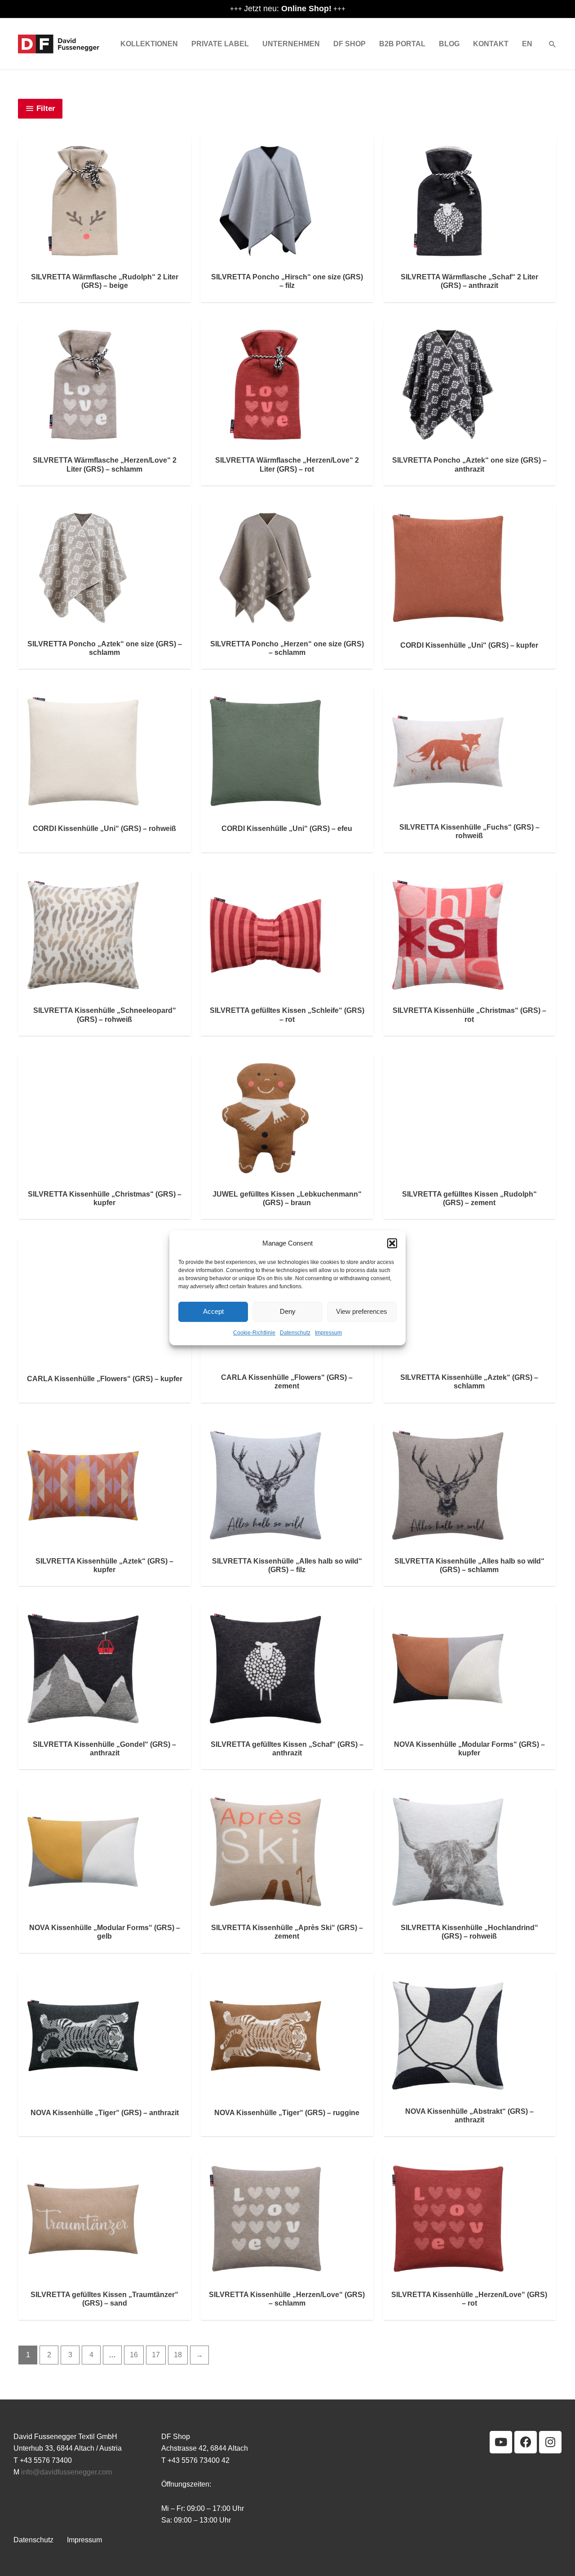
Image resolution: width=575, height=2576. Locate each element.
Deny (288, 1312)
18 (178, 2355)
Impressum (328, 1333)
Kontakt (491, 44)
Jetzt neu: (288, 9)
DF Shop (349, 44)
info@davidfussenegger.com (66, 2472)
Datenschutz (295, 1333)
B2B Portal (402, 44)
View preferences (362, 1312)
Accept (213, 1312)
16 (134, 2355)
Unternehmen (291, 44)
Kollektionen (149, 44)
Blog (449, 44)
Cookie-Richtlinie (254, 1333)
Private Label (220, 44)
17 (156, 2355)
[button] (392, 1243)
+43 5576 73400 (46, 2460)
